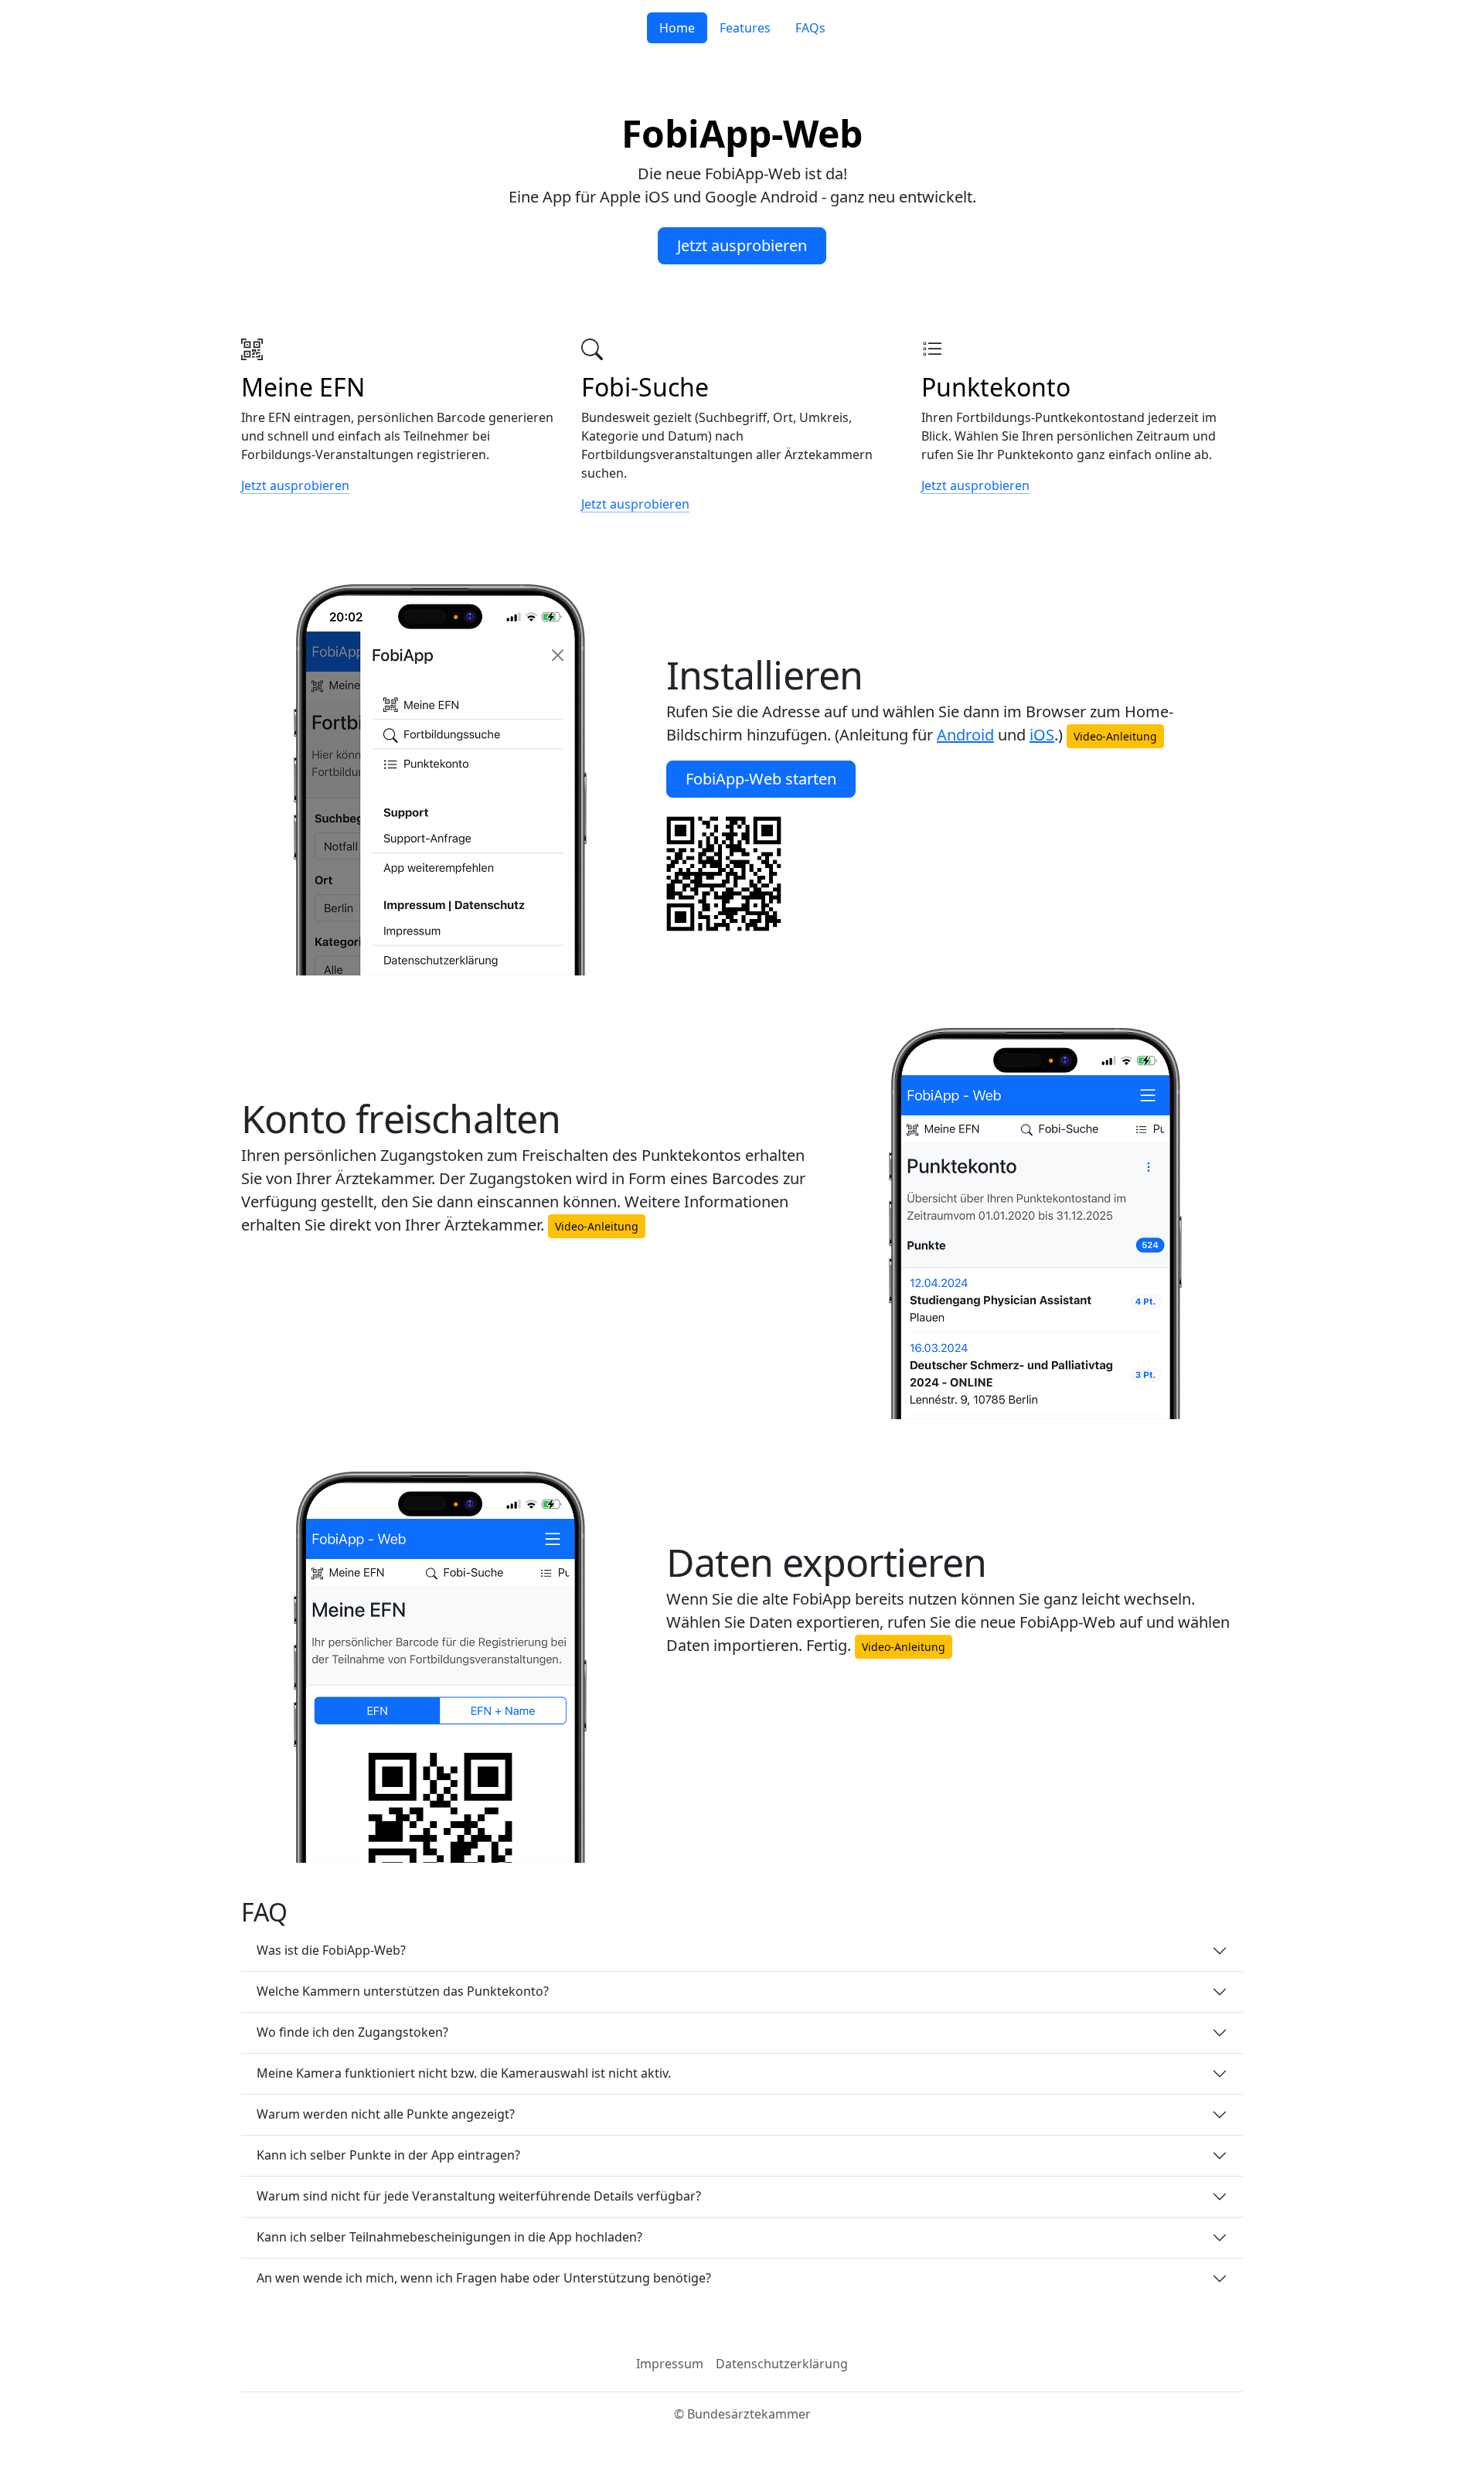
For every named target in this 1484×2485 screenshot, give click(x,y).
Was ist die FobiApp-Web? (331, 1950)
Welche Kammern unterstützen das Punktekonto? (403, 1991)
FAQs (810, 28)
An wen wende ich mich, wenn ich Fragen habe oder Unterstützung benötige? (484, 2278)
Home (677, 28)
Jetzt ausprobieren (742, 245)
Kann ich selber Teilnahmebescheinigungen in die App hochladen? (449, 2237)
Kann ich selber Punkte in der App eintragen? (388, 2155)
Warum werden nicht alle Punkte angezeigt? (386, 2114)
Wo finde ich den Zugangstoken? (352, 2032)
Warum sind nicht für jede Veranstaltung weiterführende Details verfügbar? (479, 2196)
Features (745, 28)
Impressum (670, 2364)
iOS (1042, 735)
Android (965, 735)
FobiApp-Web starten (761, 779)
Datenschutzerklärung (782, 2364)
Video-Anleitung (1115, 736)
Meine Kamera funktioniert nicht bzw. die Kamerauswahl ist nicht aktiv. (464, 2073)
